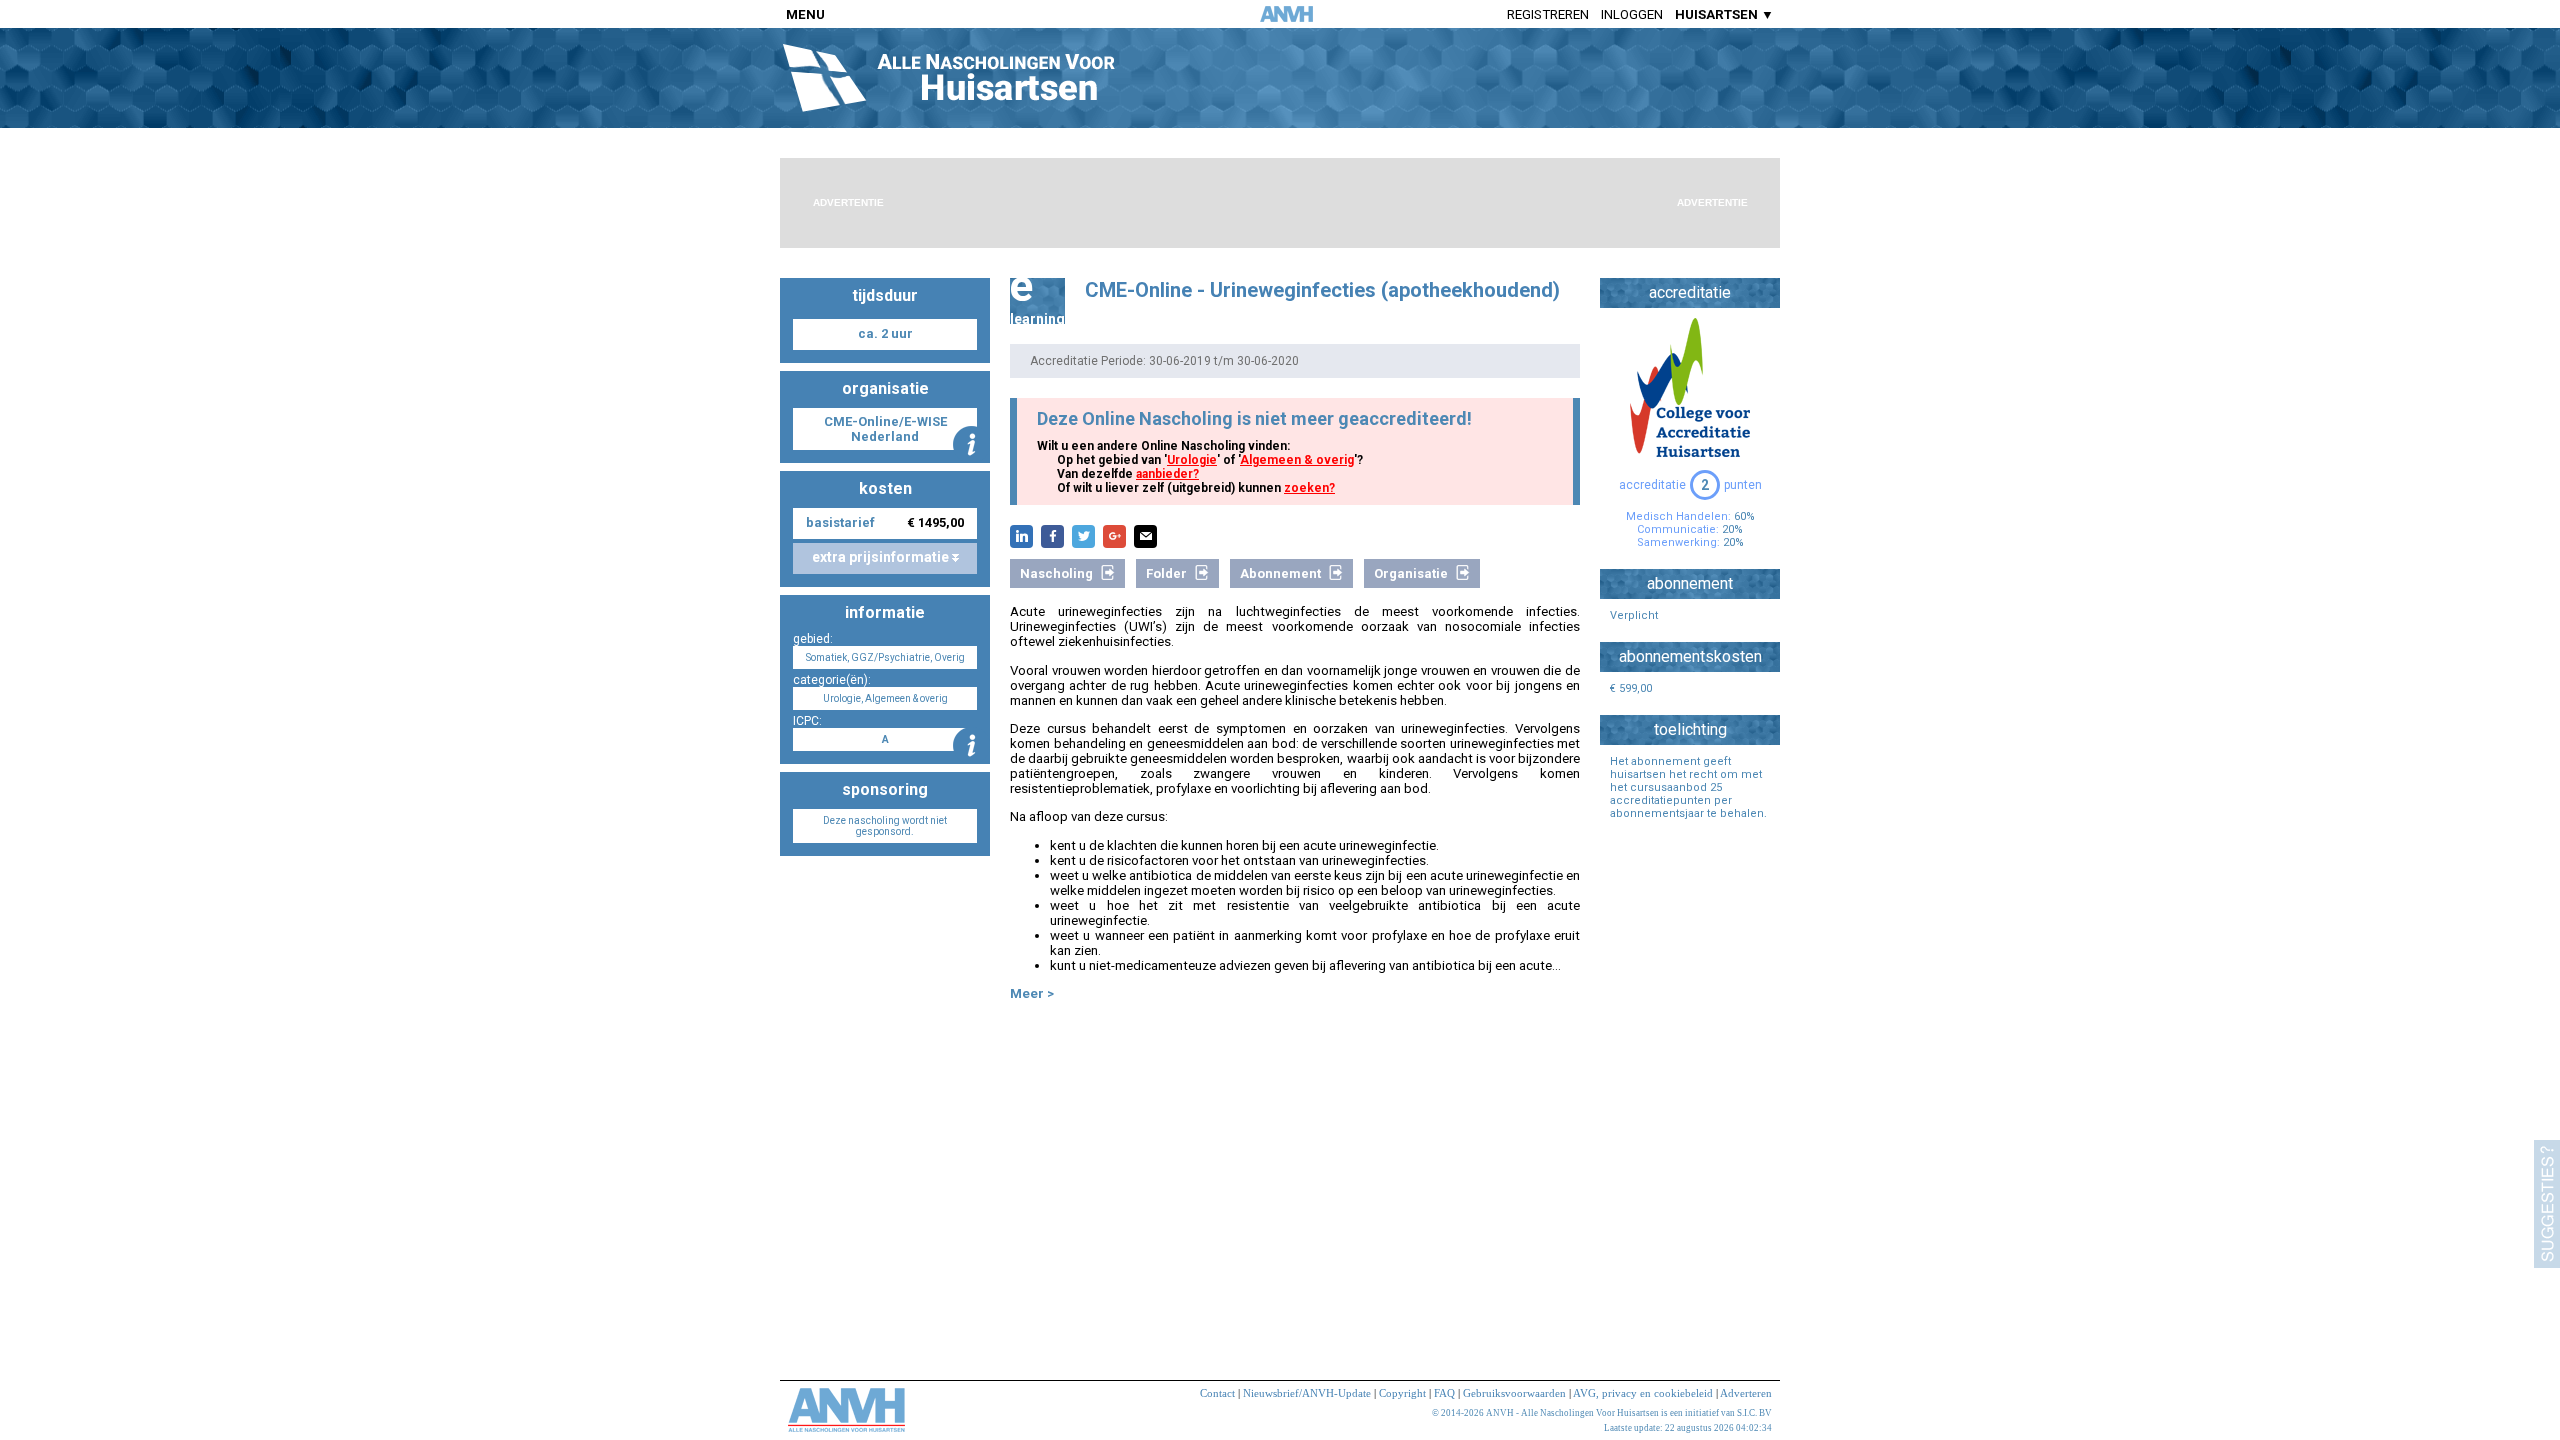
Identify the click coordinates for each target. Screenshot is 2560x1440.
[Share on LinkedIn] (1021, 536)
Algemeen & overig (1297, 460)
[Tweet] (1083, 536)
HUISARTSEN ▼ (1724, 14)
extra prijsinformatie (882, 557)
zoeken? (1309, 488)
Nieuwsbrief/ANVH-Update (1307, 1393)
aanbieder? (1167, 474)
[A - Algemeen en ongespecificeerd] (971, 745)
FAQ (1444, 1393)
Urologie (1192, 460)
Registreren (1548, 14)
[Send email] (1145, 536)
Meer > (1032, 993)
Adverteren (1746, 1393)
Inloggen (1632, 14)
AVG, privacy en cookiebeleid (1643, 1393)
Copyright (1402, 1393)
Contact (1217, 1393)
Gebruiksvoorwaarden (1514, 1393)
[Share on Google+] (1114, 536)
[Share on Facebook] (1052, 536)
